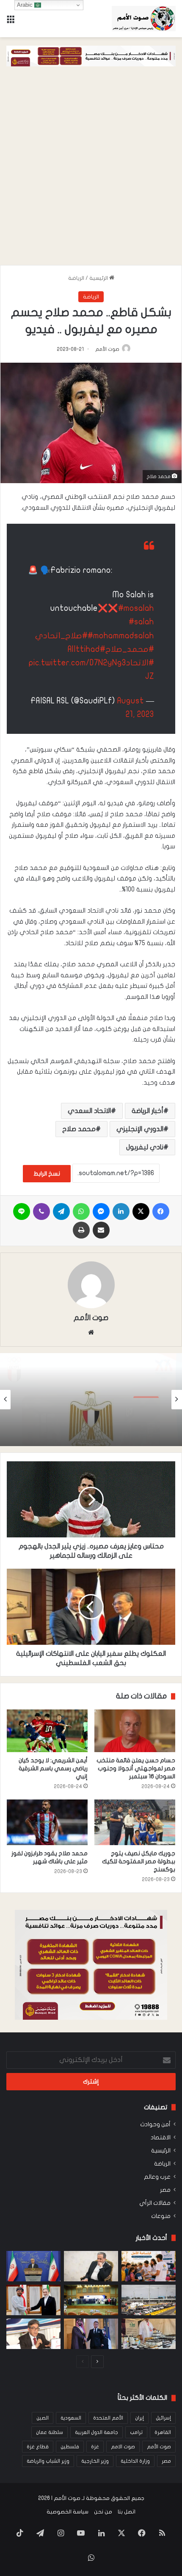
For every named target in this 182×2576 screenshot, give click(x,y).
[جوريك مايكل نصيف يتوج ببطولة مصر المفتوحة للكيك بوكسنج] (135, 1822)
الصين (43, 2418)
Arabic (26, 5)
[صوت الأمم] (144, 19)
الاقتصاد (161, 2138)
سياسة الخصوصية (68, 2512)
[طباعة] (81, 1230)
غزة (95, 2447)
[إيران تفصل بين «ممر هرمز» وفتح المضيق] (91, 2266)
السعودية (71, 2418)
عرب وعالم (157, 2177)
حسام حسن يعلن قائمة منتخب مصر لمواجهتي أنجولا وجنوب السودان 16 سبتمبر (136, 1768)
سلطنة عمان (50, 2432)
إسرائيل (163, 2418)
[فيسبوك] (161, 1211)
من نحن (103, 2512)
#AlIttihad (87, 649)
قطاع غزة (38, 2447)
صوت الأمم (107, 349)
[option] (91, 1400)
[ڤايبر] (41, 1211)
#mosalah (136, 608)
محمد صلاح (79, 1129)
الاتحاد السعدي (89, 1111)
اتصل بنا (127, 2512)
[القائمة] (11, 22)
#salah (141, 622)
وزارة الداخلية (135, 2461)
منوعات (161, 2216)
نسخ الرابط (47, 1174)
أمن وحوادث (155, 2125)
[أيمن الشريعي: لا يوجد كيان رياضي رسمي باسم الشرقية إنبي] (47, 1731)
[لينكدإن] (121, 1211)
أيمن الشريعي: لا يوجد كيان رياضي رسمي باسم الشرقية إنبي (53, 1768)
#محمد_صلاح (130, 649)
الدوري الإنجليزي (140, 1129)
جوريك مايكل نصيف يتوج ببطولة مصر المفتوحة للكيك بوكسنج (139, 1861)
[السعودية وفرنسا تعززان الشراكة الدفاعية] (91, 2334)
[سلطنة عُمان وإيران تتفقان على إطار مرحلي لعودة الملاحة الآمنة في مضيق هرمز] (33, 2300)
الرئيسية (99, 278)
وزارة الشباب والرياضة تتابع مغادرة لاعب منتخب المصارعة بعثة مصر (93, 1421)
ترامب (136, 2432)
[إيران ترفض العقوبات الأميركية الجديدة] (33, 2266)
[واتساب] (81, 1211)
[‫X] (141, 1211)
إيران (139, 2418)
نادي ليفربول (145, 1147)
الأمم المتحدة (108, 2418)
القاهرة (163, 2432)
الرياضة (76, 278)
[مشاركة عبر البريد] (101, 1230)
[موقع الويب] (91, 1332)
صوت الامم (123, 2447)
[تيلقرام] (61, 1211)
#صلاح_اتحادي (61, 636)
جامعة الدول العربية (97, 2432)
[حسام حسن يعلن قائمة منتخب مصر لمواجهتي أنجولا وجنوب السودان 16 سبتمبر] (135, 1731)
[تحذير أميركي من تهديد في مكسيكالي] (149, 2300)
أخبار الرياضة (148, 1111)
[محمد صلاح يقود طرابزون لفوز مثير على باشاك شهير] (47, 1822)
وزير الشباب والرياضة (48, 2461)
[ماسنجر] (101, 1211)
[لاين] (22, 1211)
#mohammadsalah (121, 636)
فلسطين (70, 2447)
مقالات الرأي (155, 2203)
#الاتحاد (140, 663)
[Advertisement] (91, 170)
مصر (165, 2190)
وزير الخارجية (95, 2461)
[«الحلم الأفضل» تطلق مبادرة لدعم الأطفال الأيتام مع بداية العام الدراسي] (149, 2266)
